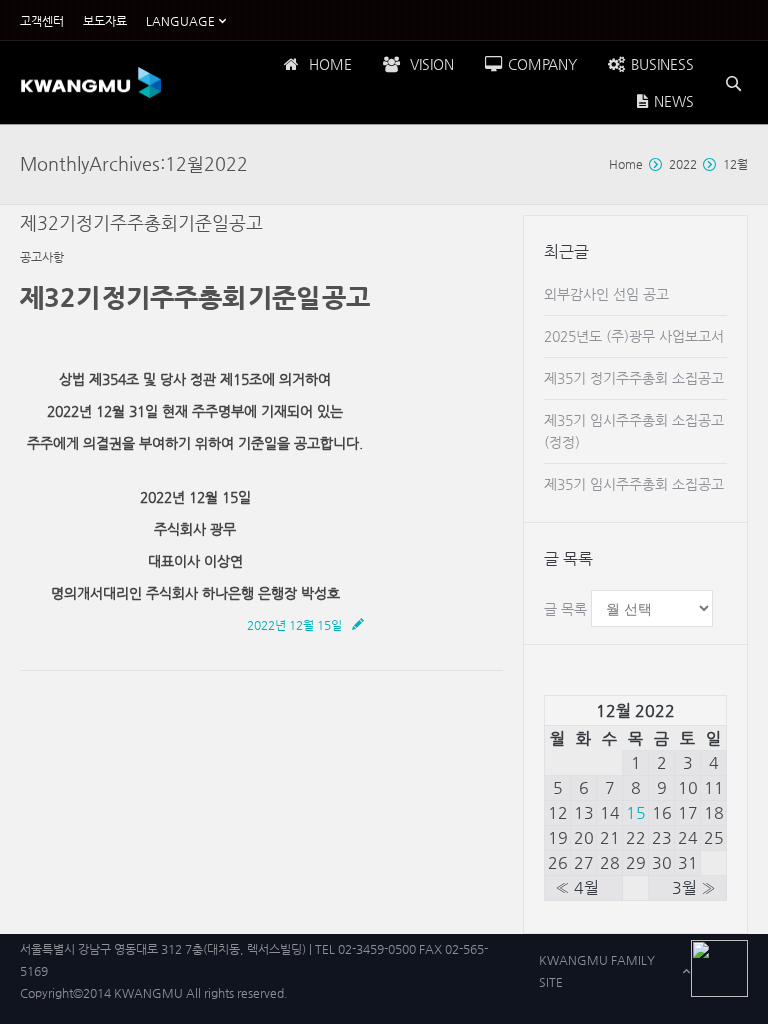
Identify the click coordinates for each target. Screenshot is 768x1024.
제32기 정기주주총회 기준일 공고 (141, 222)
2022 (683, 164)
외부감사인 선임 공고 (606, 294)
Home (626, 164)
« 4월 (577, 887)
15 (636, 812)
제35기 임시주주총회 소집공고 (634, 484)
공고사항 (42, 257)
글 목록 (565, 609)
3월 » (694, 887)
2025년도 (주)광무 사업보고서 (634, 336)
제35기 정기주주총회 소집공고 (634, 378)
